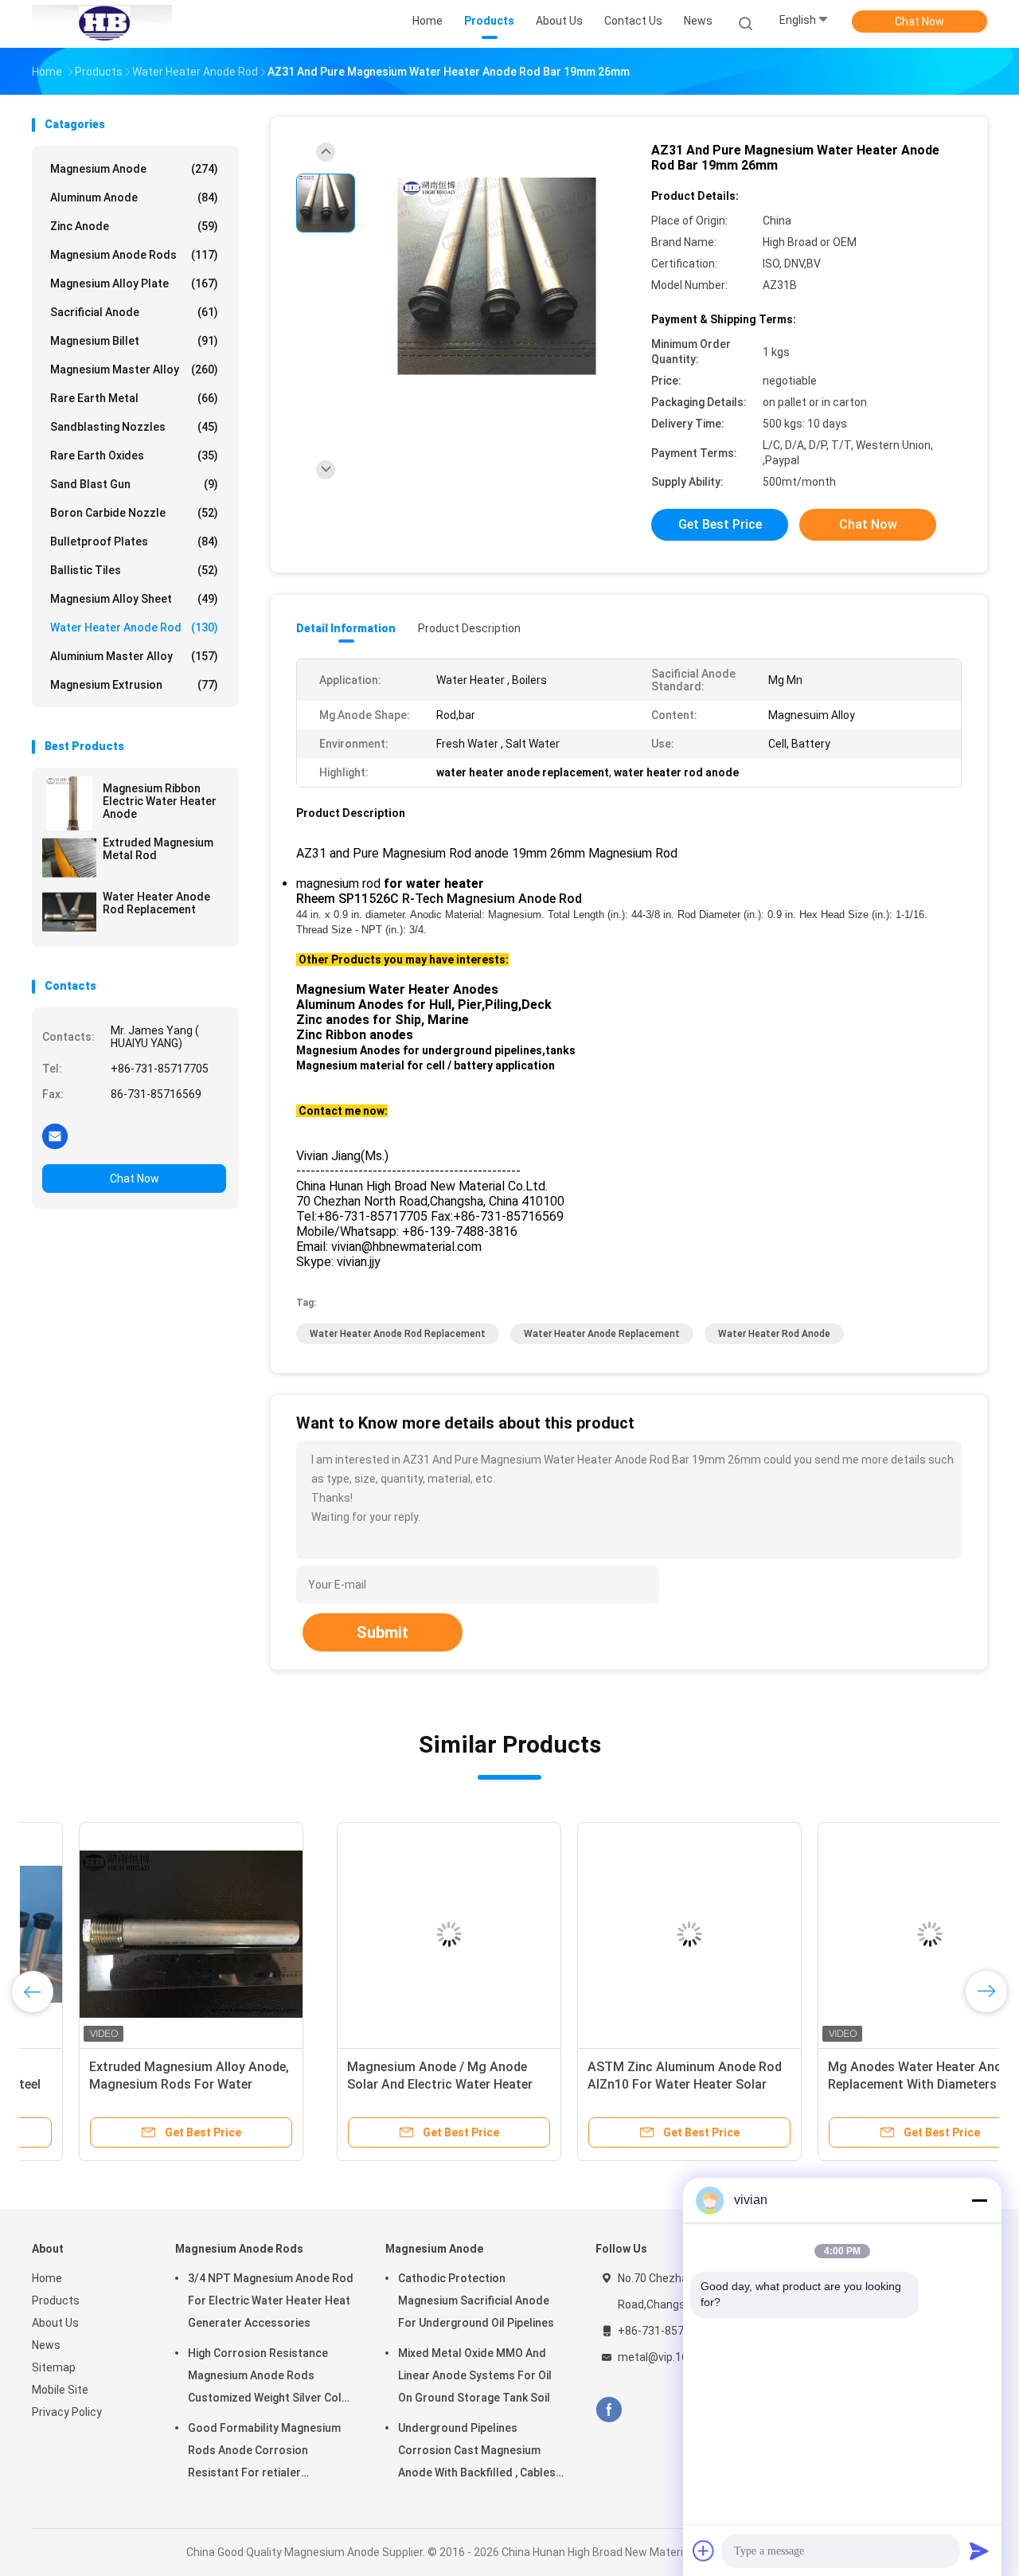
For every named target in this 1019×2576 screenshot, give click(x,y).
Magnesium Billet (134, 341)
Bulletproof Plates (134, 541)
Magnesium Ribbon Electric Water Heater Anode (160, 801)
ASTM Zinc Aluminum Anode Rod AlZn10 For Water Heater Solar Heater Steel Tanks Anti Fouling (380, 2084)
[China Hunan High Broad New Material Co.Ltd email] (55, 1136)
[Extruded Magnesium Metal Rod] (69, 858)
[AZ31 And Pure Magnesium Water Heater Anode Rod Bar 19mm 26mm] (497, 277)
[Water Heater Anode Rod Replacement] (69, 912)
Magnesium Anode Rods (134, 255)
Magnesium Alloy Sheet (134, 599)
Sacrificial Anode (134, 312)
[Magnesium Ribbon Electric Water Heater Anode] (69, 803)
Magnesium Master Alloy (134, 369)
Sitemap (54, 2367)
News (46, 2345)
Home (47, 2278)
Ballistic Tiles (134, 570)
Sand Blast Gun (134, 484)
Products (56, 2300)
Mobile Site (60, 2390)
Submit (383, 1632)
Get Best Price (720, 524)
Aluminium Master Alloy (134, 656)
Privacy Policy (67, 2412)
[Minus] (979, 2200)
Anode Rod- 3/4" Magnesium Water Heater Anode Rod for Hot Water (859, 2084)
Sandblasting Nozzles (134, 427)
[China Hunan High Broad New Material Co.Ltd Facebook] (609, 2410)
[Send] (979, 2551)
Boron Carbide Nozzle (134, 513)
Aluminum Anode (134, 197)
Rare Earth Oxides (134, 455)
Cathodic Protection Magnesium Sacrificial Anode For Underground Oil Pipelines (476, 2300)
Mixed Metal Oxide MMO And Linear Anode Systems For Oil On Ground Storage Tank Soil (475, 2375)
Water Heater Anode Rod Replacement (156, 903)
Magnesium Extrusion (134, 685)
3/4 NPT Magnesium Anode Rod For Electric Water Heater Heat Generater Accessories (271, 2300)
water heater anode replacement (602, 1334)
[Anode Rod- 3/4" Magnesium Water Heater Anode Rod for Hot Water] (865, 1934)
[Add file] (704, 2551)
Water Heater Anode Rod (134, 627)
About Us (55, 2323)
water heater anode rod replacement (398, 1334)
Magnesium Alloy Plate (134, 283)
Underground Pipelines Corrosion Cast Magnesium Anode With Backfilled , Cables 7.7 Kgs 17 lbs (477, 2453)
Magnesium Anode (134, 169)
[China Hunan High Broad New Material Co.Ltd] (102, 24)
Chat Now (919, 21)
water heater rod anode (774, 1334)
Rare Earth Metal (134, 398)
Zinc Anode (134, 226)
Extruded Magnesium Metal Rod (158, 849)
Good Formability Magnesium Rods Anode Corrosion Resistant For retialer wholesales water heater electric (264, 2453)
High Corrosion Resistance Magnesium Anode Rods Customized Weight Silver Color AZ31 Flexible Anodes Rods (271, 2378)
